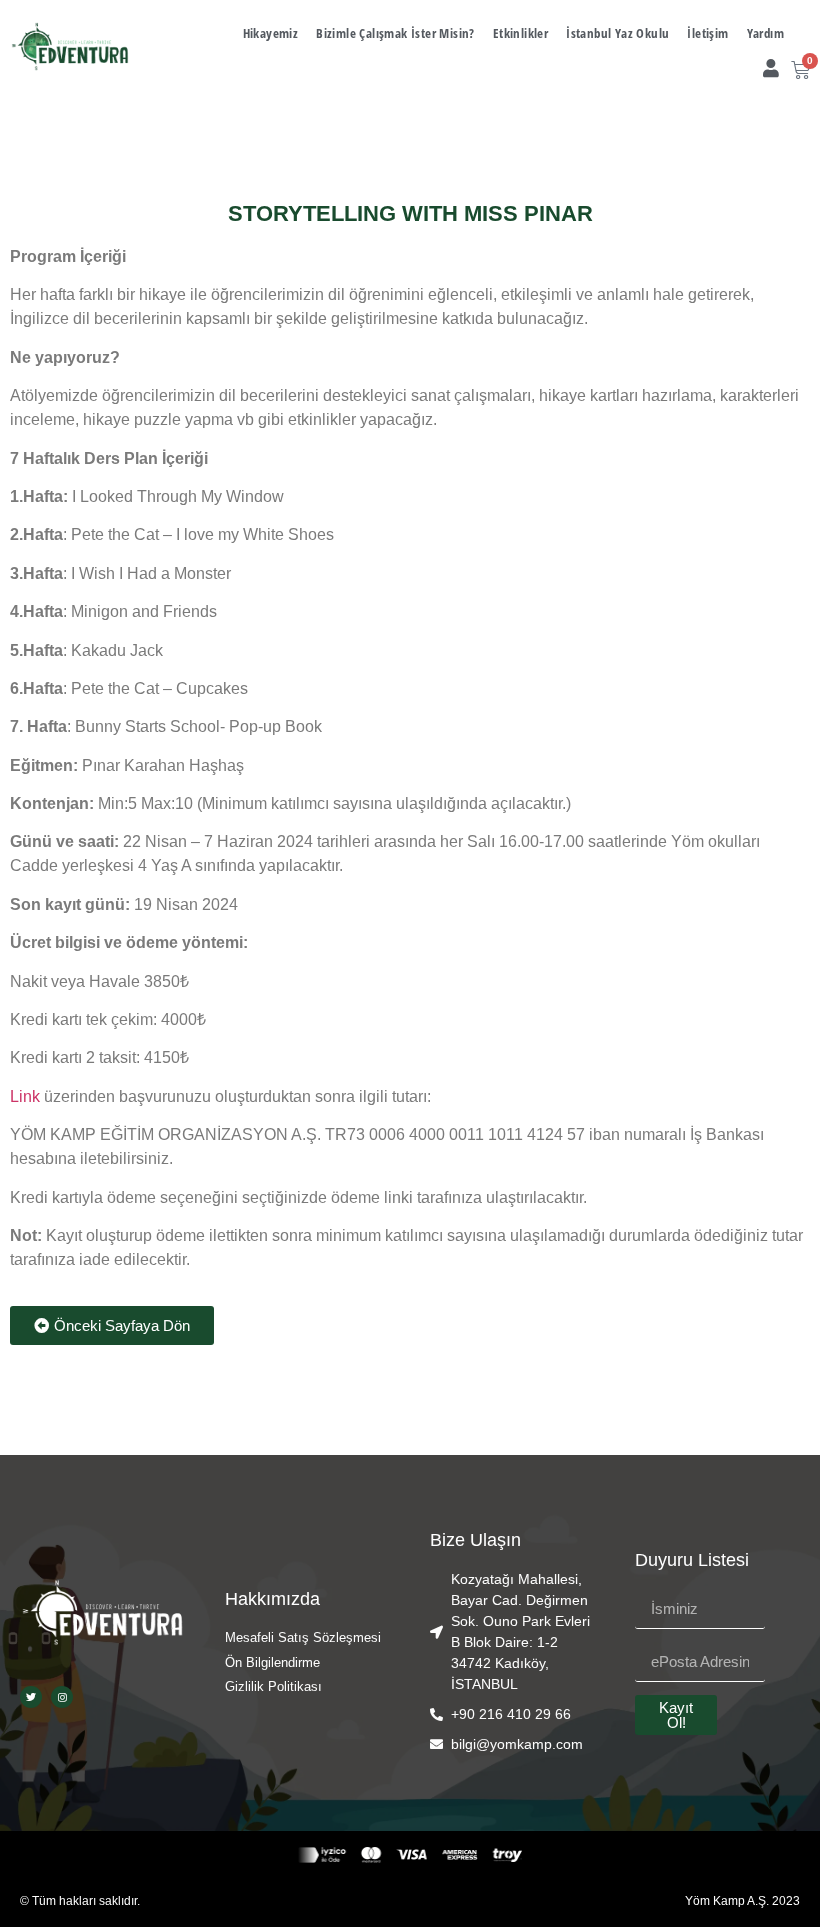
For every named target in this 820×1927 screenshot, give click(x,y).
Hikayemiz (271, 33)
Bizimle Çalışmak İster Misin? (395, 33)
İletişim (707, 33)
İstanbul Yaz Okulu (617, 33)
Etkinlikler (520, 33)
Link (27, 1096)
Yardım (765, 33)
